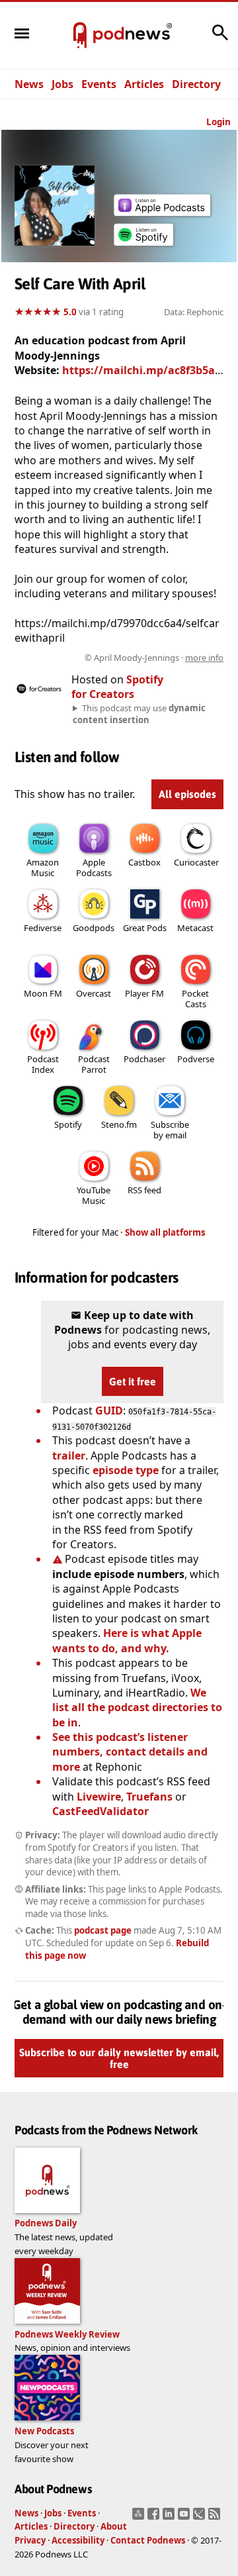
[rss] (216, 2518)
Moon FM (43, 993)
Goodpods (94, 928)
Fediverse (43, 928)
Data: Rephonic (194, 312)
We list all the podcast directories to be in (137, 1708)
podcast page (103, 1930)
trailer (69, 1456)
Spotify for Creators (117, 687)
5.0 (70, 312)
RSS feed (144, 1190)
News (29, 84)
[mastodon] (140, 2518)
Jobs (62, 84)
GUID (109, 1411)
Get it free (133, 1381)
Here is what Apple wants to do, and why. (127, 1640)
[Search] (220, 39)
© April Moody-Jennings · (154, 658)
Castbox (144, 862)
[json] (201, 2518)
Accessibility (78, 2540)
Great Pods (145, 928)
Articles (144, 84)
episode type (126, 1470)
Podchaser (144, 1059)
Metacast (195, 928)
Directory (196, 84)
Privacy (30, 2540)
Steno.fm (119, 1124)
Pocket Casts (195, 999)
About (114, 2526)
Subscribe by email (170, 1130)
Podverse (196, 1059)
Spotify (68, 1124)
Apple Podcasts (94, 867)
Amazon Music (43, 867)
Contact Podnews (148, 2540)
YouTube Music (94, 1195)
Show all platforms (165, 1232)
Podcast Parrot (94, 1064)
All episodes (187, 794)
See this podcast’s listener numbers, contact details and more (130, 1752)
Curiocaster (196, 862)
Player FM (144, 993)
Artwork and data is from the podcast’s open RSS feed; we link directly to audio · (136, 658)
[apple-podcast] (162, 212)
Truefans (149, 1797)
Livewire (99, 1797)
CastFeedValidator (100, 1811)
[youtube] (185, 2518)
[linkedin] (170, 2518)
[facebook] (155, 2518)
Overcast (94, 993)
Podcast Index (43, 1064)
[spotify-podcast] (143, 246)
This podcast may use (139, 714)
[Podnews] (80, 36)
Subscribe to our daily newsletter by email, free (119, 2058)
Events (99, 84)
